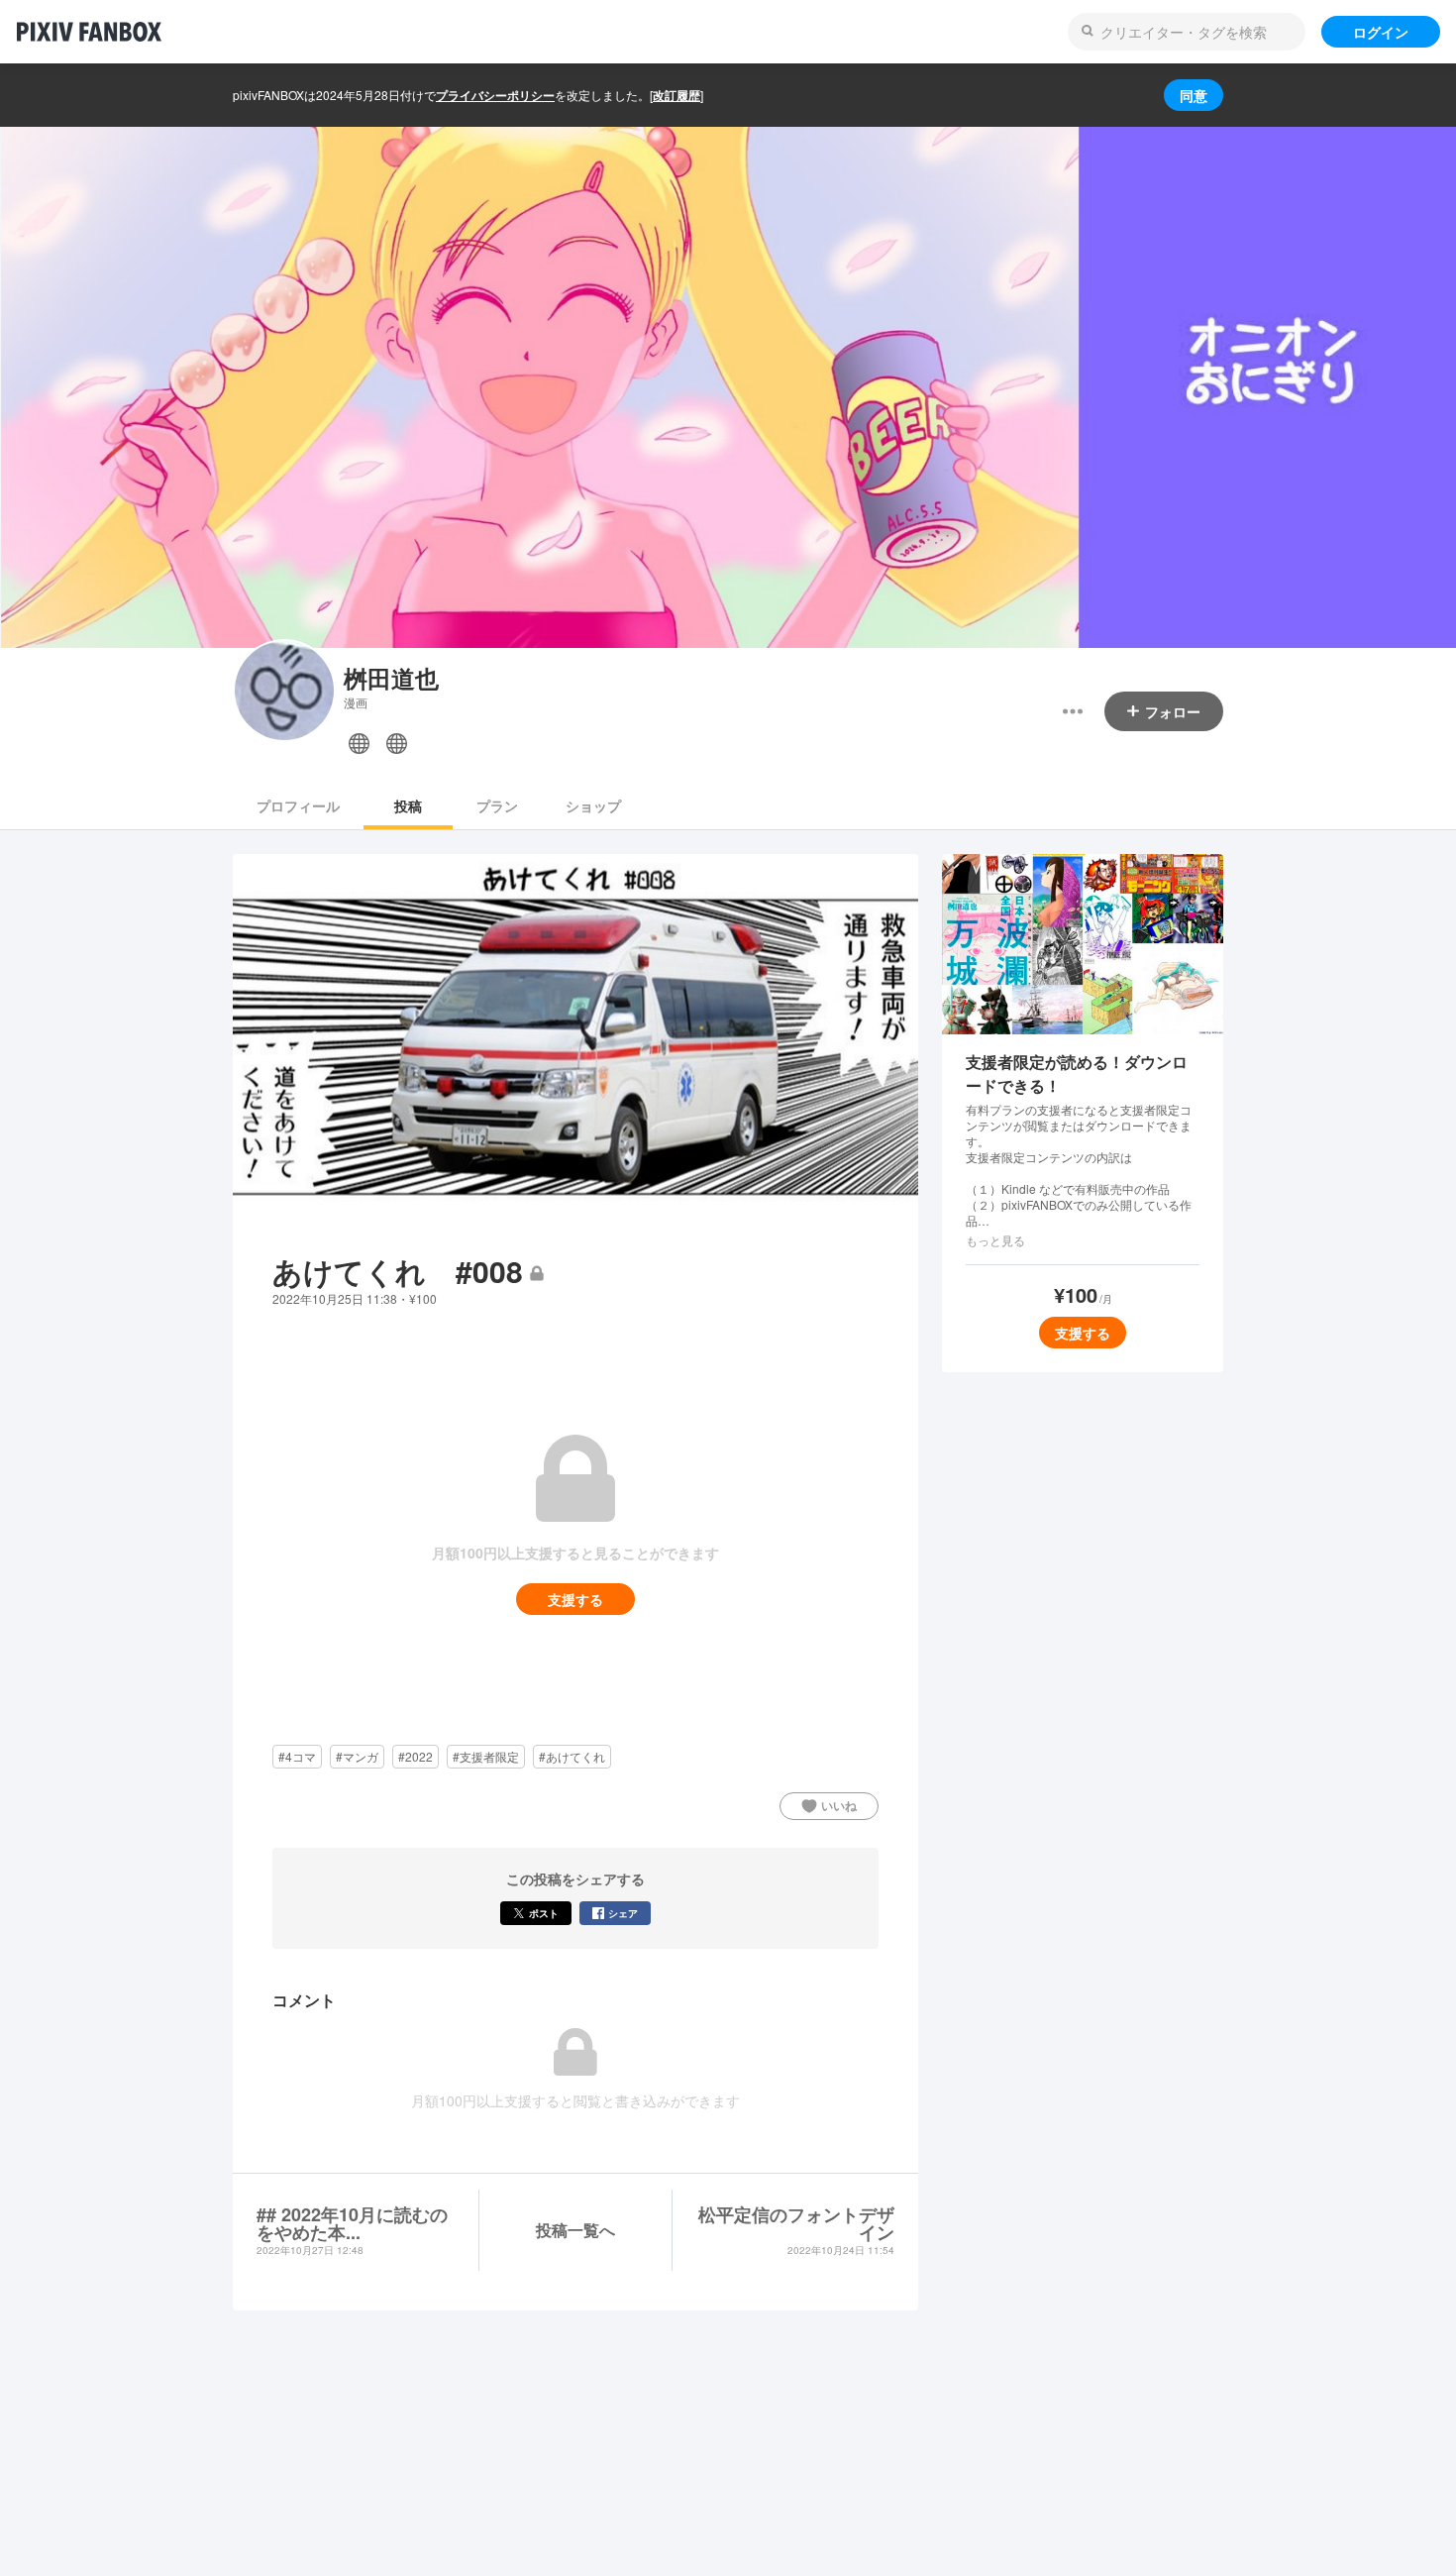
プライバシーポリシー (495, 95)
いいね (839, 1805)
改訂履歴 (676, 95)
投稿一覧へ (575, 2230)
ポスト (544, 1913)
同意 (1194, 95)
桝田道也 (391, 678)
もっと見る (995, 1240)
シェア (623, 1913)
